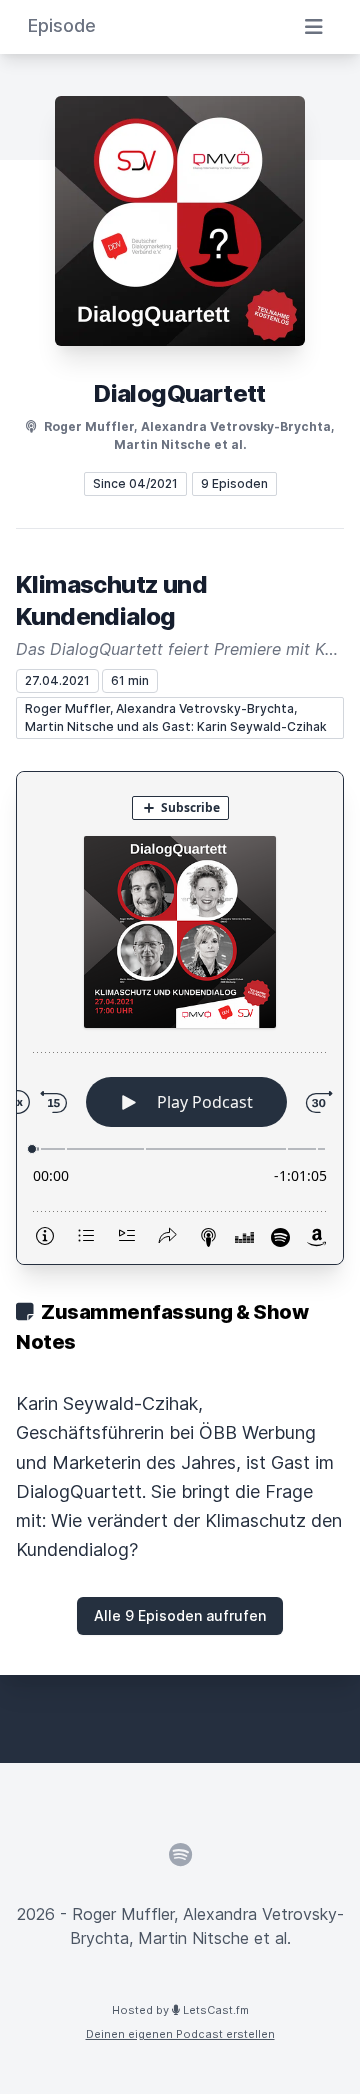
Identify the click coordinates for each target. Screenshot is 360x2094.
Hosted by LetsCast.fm (180, 2010)
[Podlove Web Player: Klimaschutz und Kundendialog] (180, 1018)
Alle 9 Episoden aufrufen (180, 1615)
